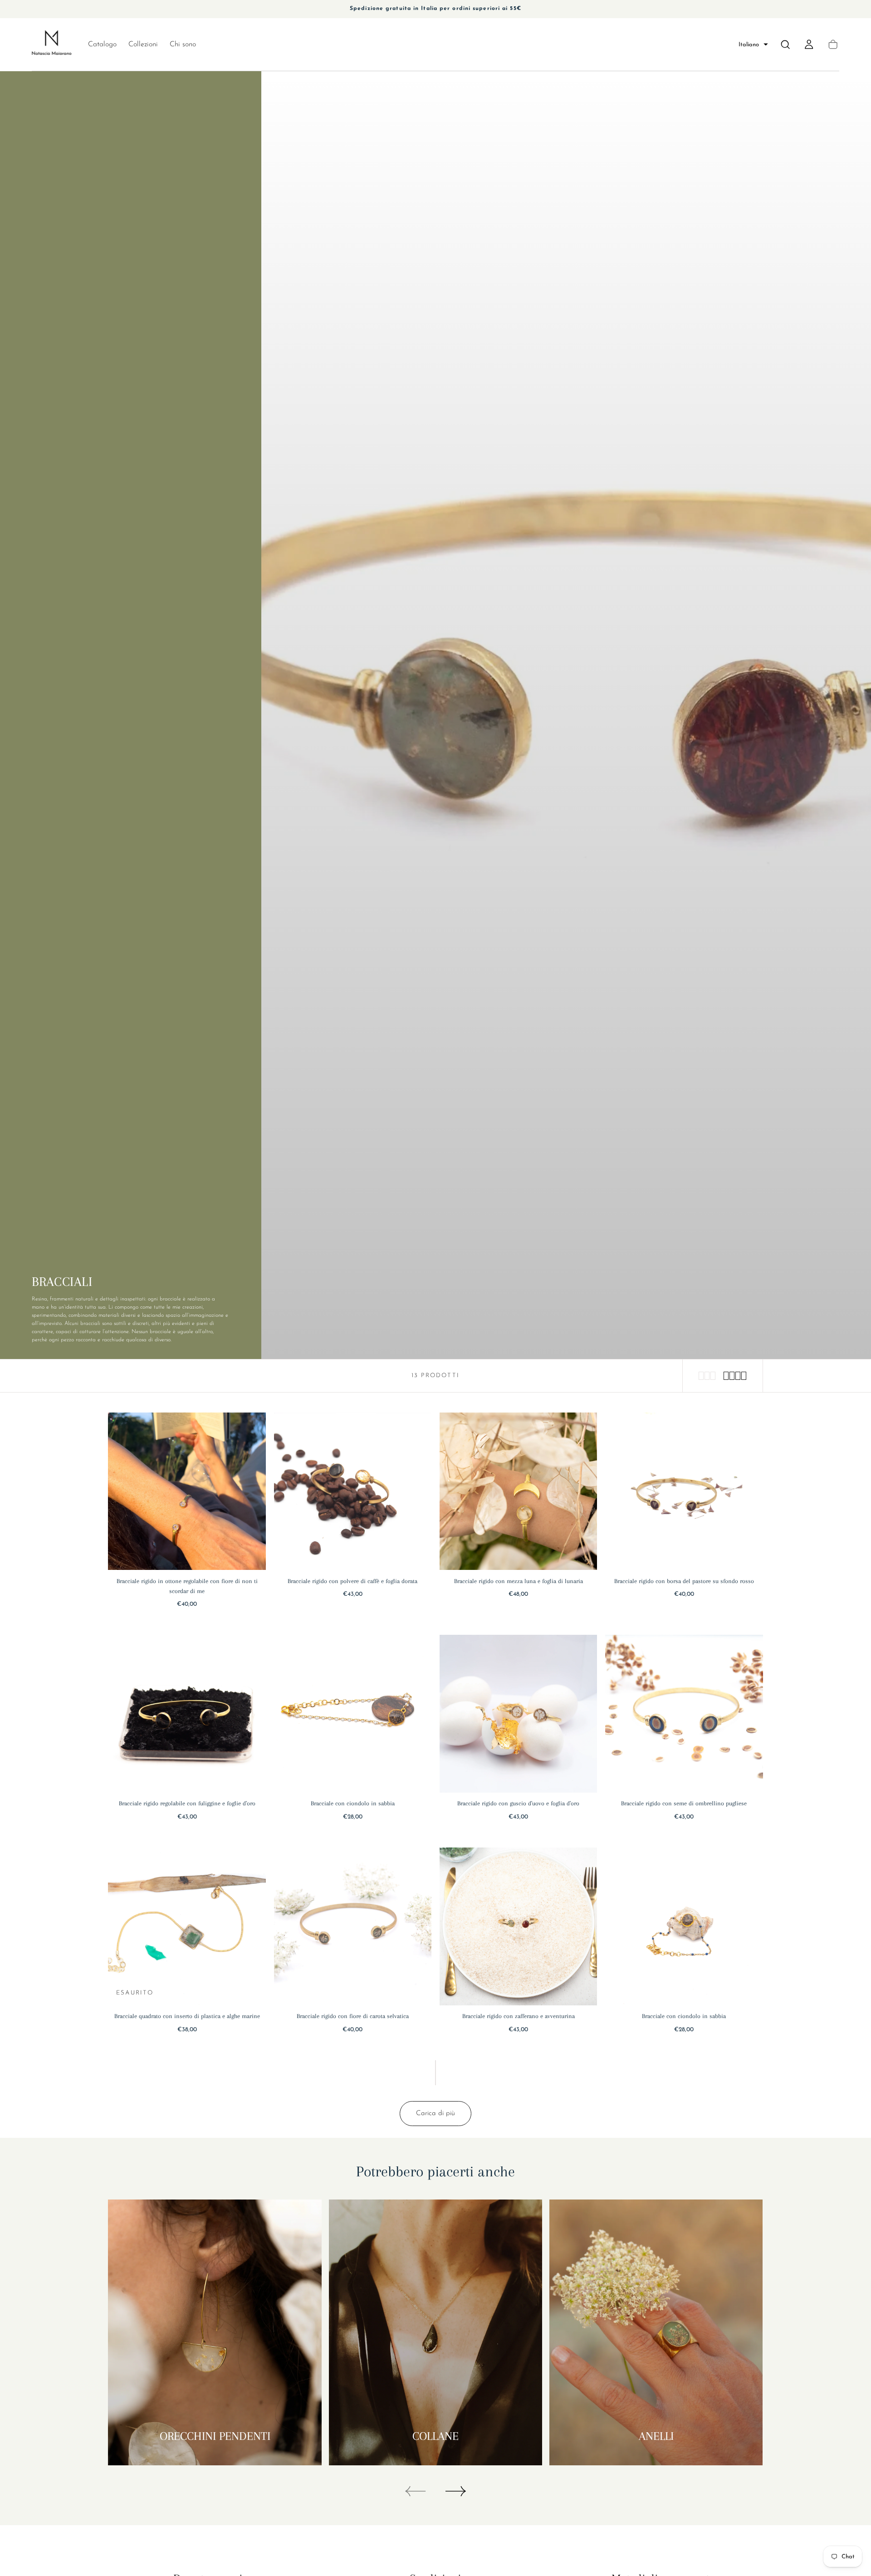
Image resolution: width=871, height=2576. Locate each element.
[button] (753, 45)
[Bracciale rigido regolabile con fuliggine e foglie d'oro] (187, 1714)
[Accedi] (809, 44)
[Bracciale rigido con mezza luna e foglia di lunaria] (519, 1491)
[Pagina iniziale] (52, 44)
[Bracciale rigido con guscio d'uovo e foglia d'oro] (519, 1714)
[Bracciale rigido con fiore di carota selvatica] (353, 1926)
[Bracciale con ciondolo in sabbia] (353, 1714)
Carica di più (435, 2113)
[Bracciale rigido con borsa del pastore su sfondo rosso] (684, 1491)
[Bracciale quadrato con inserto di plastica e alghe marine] (187, 1926)
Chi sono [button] (183, 44)
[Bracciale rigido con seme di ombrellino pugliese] (684, 1714)
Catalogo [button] (102, 44)
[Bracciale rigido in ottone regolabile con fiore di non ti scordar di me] (187, 1491)
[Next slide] (456, 2491)
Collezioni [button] (143, 44)
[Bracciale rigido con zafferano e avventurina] (519, 1926)
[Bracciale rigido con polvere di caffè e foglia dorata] (353, 1491)
